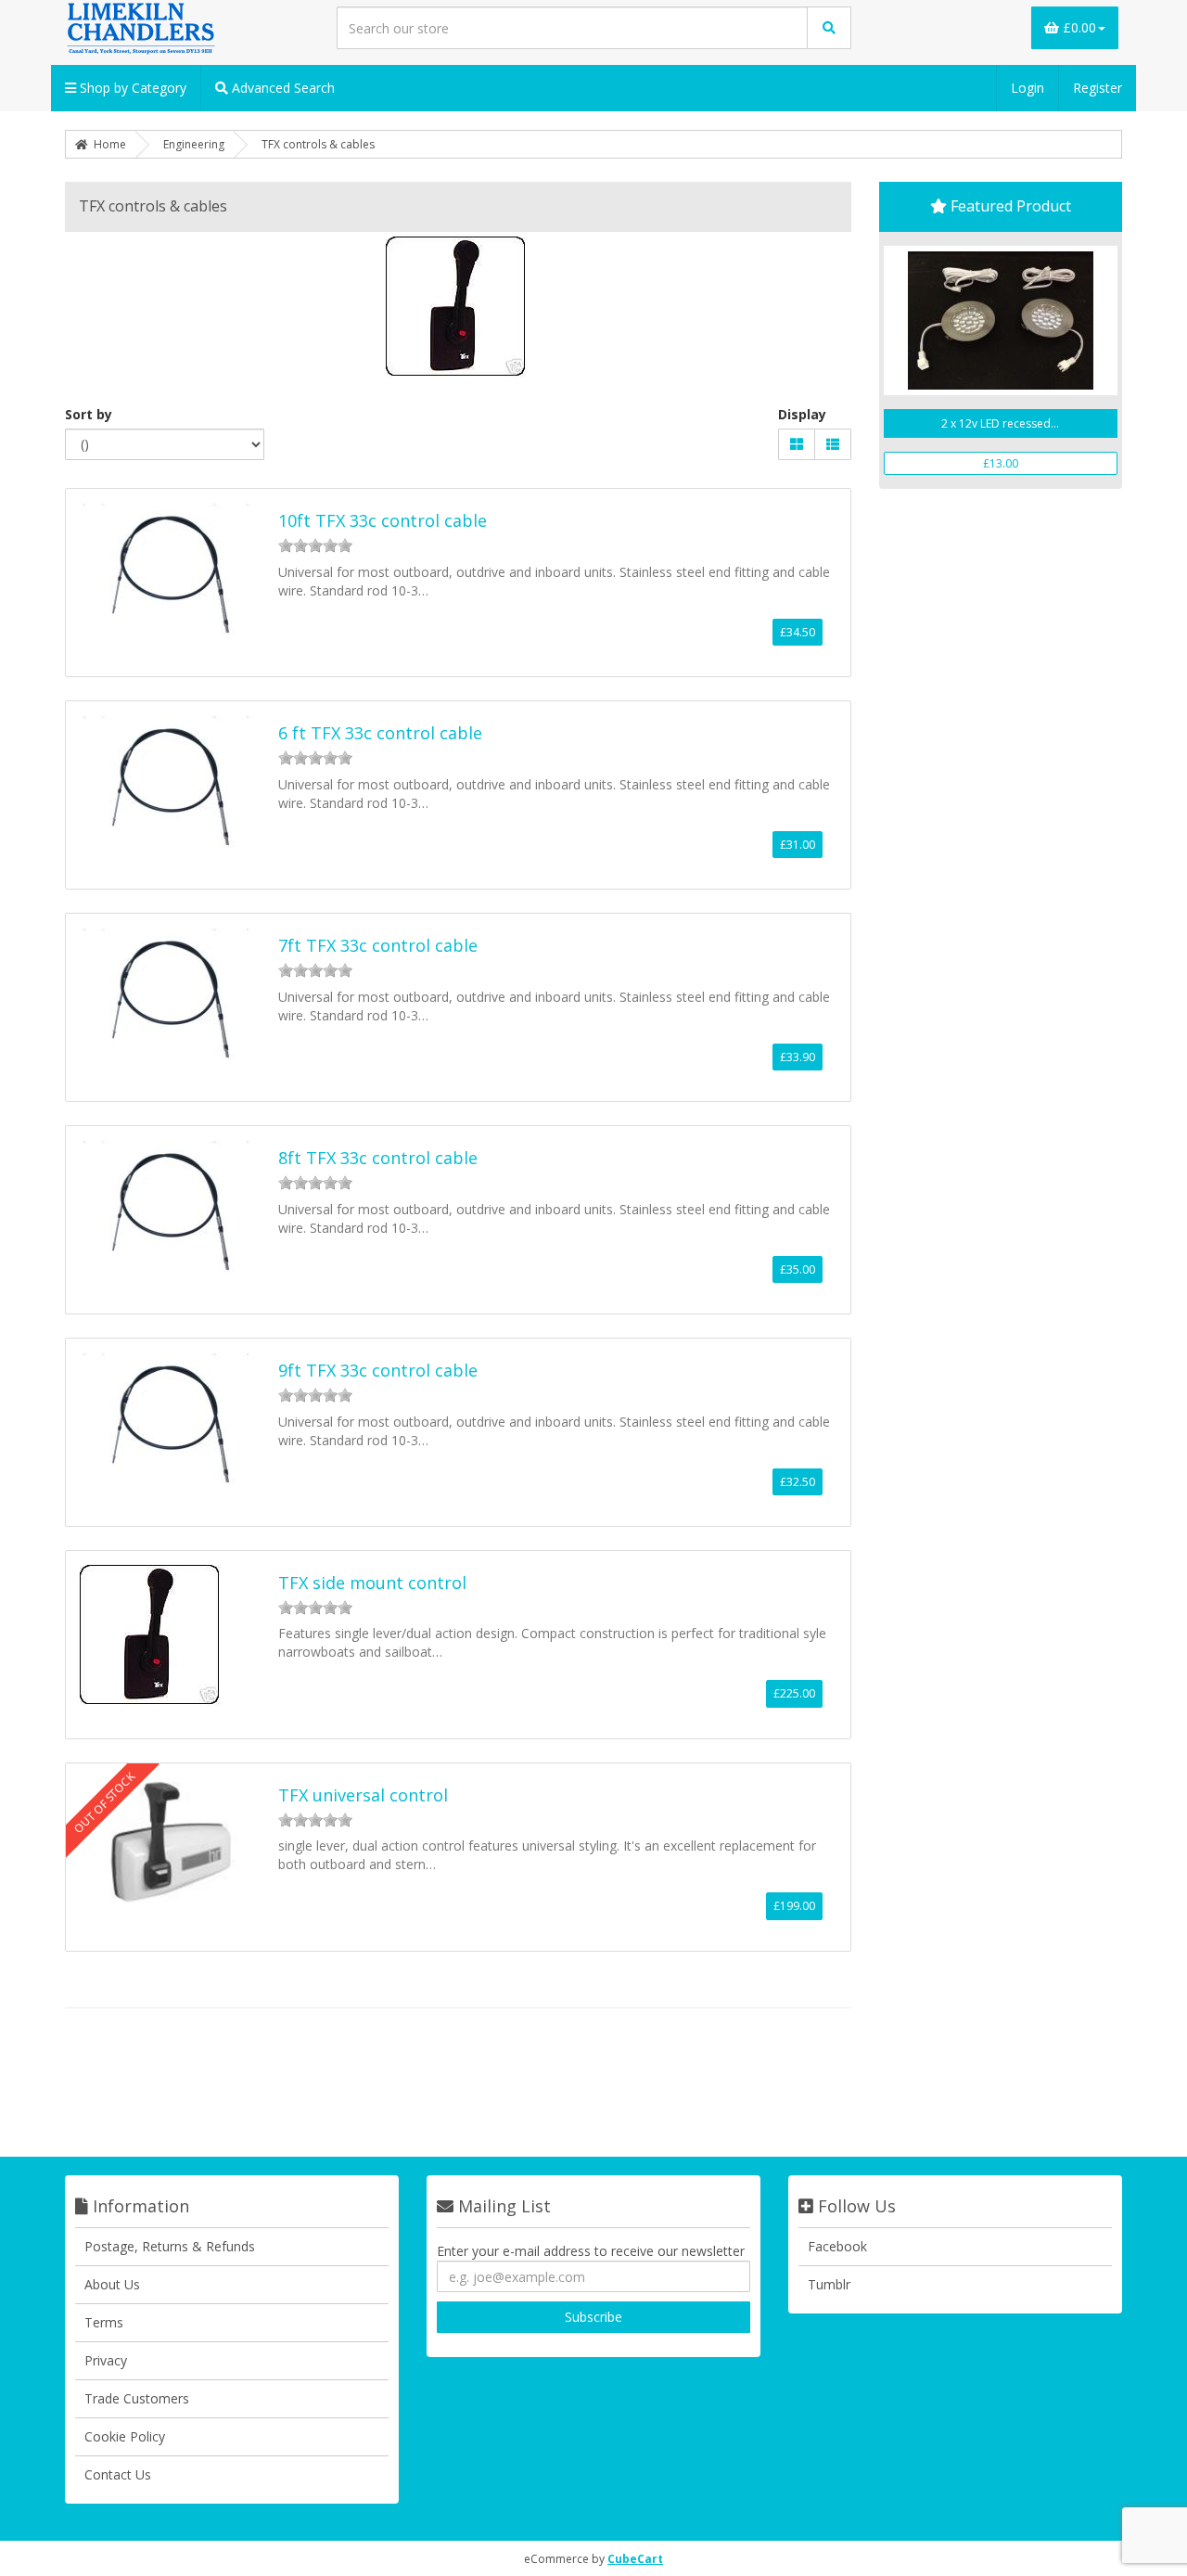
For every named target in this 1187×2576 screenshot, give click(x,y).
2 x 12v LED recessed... (1000, 423)
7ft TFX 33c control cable (378, 945)
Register (1098, 88)
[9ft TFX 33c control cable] (168, 1419)
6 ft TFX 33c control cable (380, 733)
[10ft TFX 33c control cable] (168, 569)
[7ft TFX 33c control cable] (168, 994)
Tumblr (829, 2284)
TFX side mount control (372, 1583)
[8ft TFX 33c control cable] (168, 1206)
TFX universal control (363, 1795)
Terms (104, 2322)
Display (802, 414)
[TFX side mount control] (152, 1635)
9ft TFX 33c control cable (378, 1370)
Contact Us (118, 2474)
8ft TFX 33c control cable (378, 1158)
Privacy (106, 2360)
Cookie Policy (125, 2436)
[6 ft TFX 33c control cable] (168, 782)
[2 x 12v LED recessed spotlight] (1001, 320)
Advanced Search (281, 88)
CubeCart (635, 2559)
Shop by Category (131, 88)
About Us (112, 2284)
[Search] (829, 28)
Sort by (89, 414)
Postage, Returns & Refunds (170, 2246)
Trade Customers (137, 2398)
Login (1027, 88)
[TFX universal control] (168, 1844)
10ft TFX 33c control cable (383, 520)
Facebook (837, 2246)
